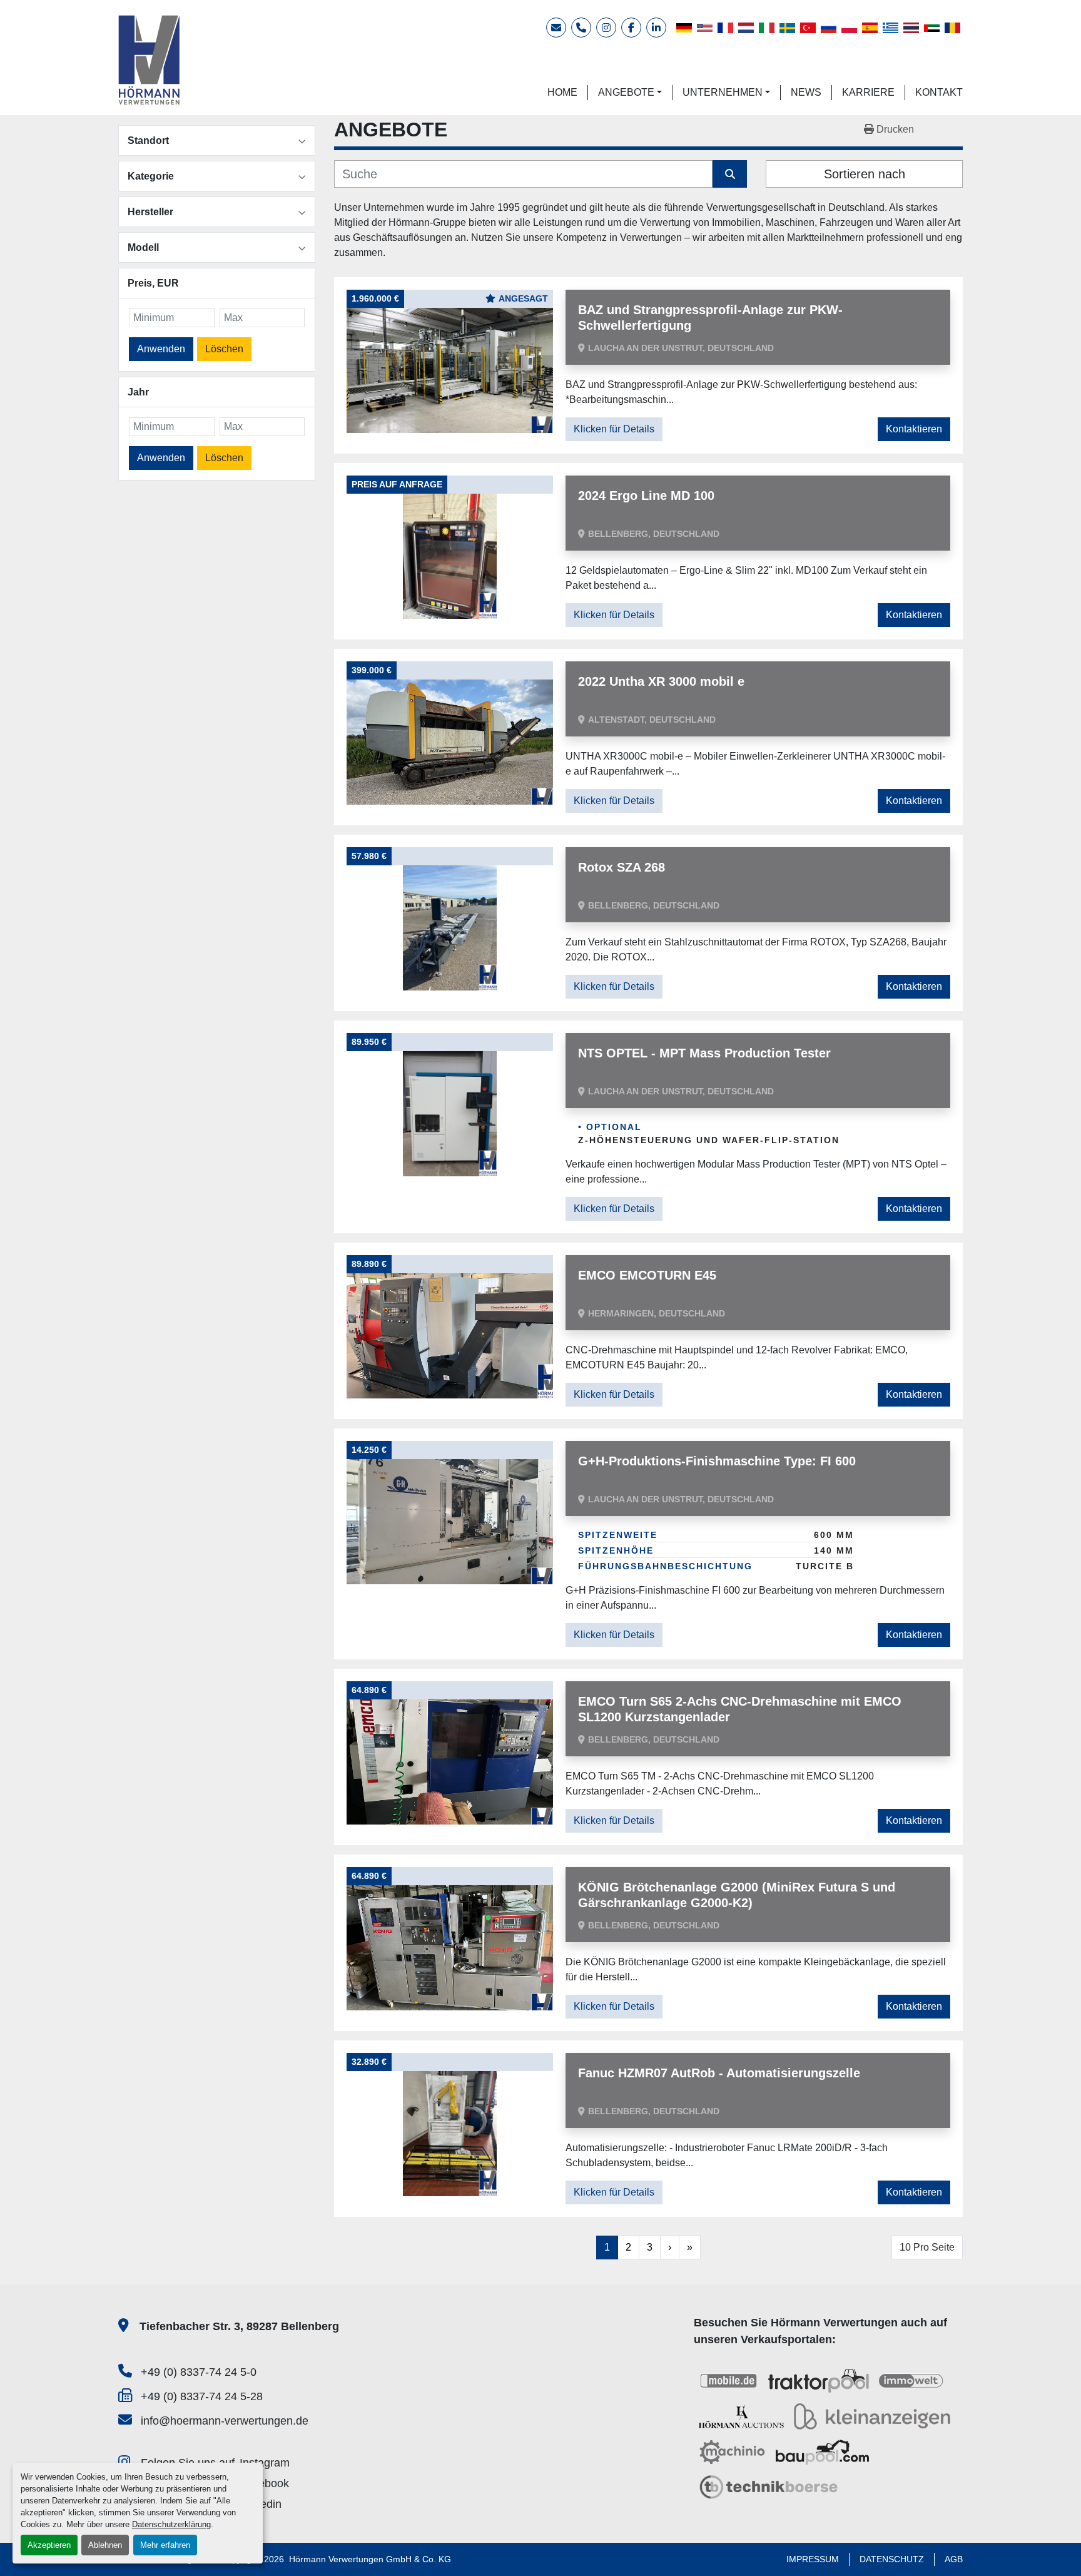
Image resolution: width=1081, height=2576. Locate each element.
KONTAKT (939, 92)
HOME (562, 92)
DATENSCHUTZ (892, 2559)
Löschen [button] (224, 349)
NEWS (806, 92)
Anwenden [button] (161, 349)
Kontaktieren (914, 429)
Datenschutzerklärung (171, 2524)
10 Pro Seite (927, 2247)
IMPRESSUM (813, 2559)
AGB (954, 2559)
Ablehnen (105, 2545)
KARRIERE (868, 92)
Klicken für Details (614, 429)
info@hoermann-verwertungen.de (225, 2421)
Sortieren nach (865, 174)
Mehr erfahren (165, 2545)
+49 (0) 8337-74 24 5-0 (199, 2372)
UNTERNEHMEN (723, 92)
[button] (630, 93)
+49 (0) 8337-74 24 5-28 (202, 2396)
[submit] (730, 174)
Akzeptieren (49, 2545)
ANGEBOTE (626, 92)
